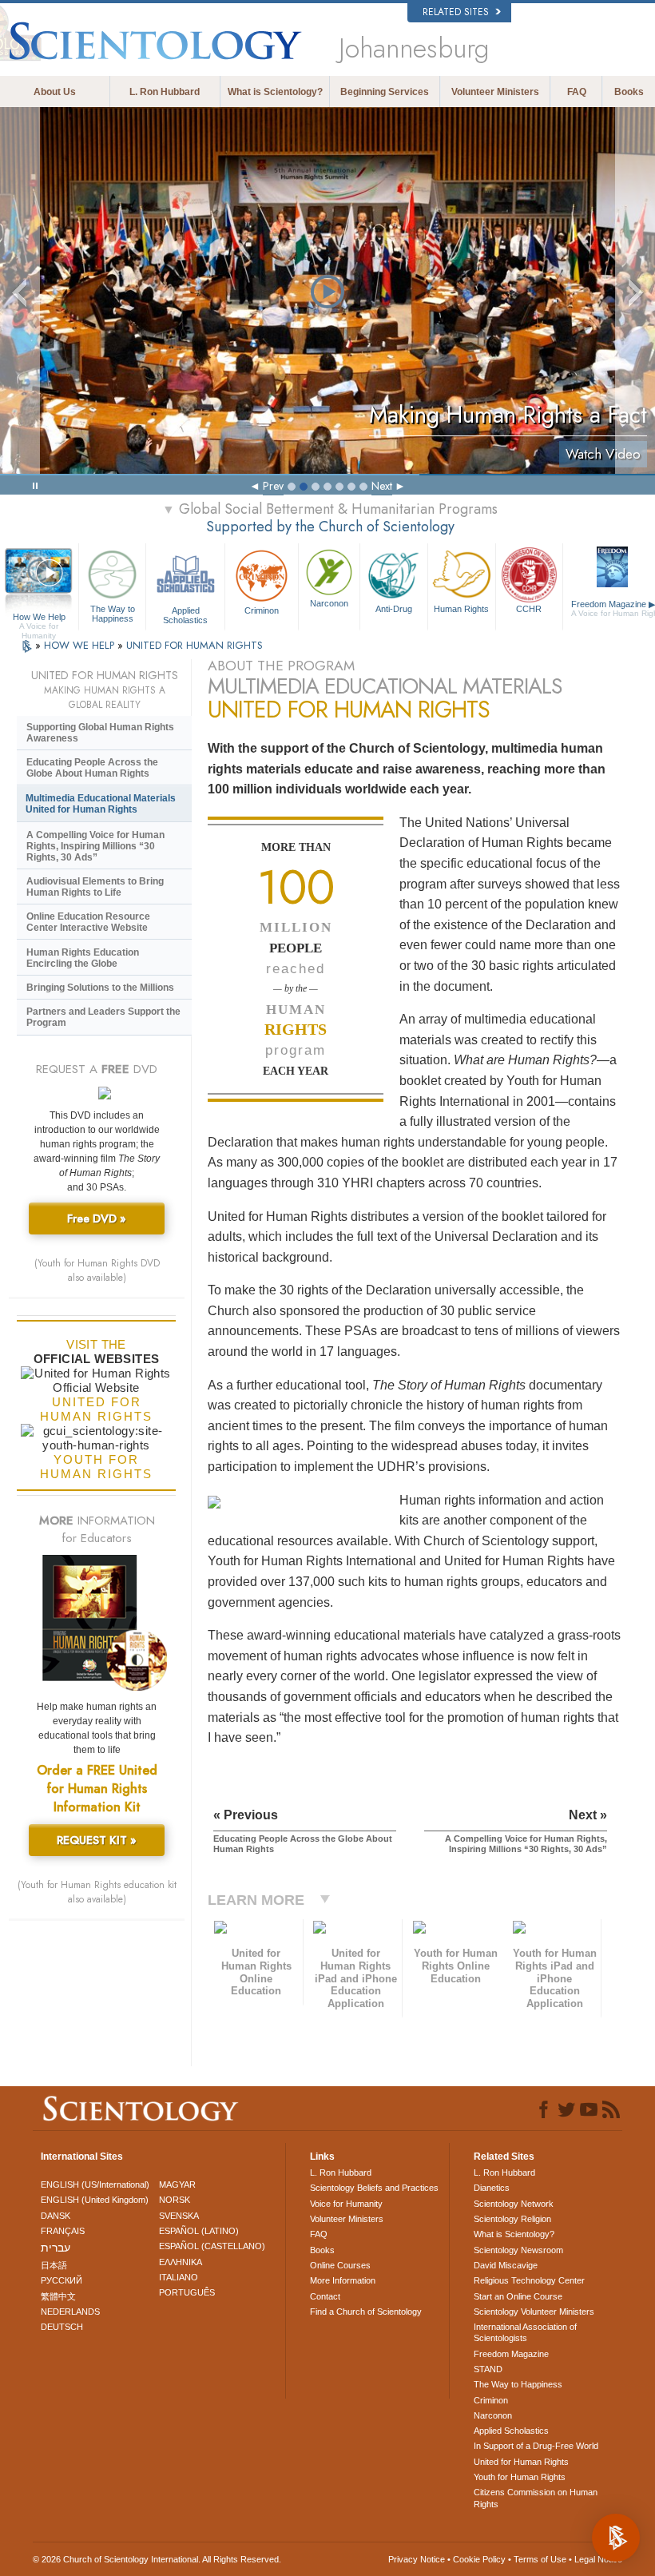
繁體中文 (58, 2296)
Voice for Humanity (346, 2204)
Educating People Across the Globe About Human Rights (92, 768)
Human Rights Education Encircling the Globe (83, 958)
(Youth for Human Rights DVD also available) (97, 1270)
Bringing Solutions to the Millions (100, 988)
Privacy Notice (417, 2559)
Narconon (329, 603)
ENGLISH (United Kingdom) (95, 2200)
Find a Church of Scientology (366, 2312)
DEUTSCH (62, 2327)
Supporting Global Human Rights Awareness (100, 733)
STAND (488, 2369)
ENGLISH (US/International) (95, 2184)
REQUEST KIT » (97, 1840)
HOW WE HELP (81, 645)
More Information (343, 2280)
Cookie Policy (479, 2559)
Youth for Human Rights (520, 2477)
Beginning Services (385, 92)
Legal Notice (598, 2559)
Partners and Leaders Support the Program (103, 1017)
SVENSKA (179, 2216)
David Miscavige (506, 2265)
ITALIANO (179, 2277)
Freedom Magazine (511, 2354)
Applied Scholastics (185, 614)
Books (629, 92)
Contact (325, 2296)
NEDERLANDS (70, 2312)
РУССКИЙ (62, 2280)
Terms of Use (540, 2559)
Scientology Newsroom (518, 2250)
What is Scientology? (275, 92)
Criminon (262, 610)
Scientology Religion (512, 2219)
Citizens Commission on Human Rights (536, 2498)
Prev (273, 486)
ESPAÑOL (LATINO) (199, 2231)
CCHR (529, 609)
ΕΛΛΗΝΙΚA (181, 2262)
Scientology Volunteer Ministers (534, 2312)
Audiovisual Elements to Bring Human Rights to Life (95, 887)
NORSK (175, 2200)
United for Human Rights (521, 2462)
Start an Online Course (518, 2296)
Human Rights (461, 609)
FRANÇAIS (63, 2231)
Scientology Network (514, 2204)
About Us (55, 92)
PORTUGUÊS (187, 2292)
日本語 (54, 2265)
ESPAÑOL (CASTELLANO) (212, 2246)
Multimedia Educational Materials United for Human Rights (101, 804)
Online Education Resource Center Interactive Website (88, 922)
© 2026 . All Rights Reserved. (157, 2559)
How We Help (39, 618)
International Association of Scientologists (525, 2332)
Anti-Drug (394, 609)
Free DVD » (97, 1218)
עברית (56, 2248)
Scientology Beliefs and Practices (374, 2188)
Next (382, 486)
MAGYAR (177, 2184)
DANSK (56, 2216)
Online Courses (340, 2265)
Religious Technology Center (529, 2280)
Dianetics (492, 2188)
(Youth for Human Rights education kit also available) (97, 1892)
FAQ (577, 92)
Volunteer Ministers (495, 92)
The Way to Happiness (113, 613)
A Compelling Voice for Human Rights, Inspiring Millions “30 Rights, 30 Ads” (95, 846)
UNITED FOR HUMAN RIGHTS (195, 645)
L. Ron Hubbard (165, 92)
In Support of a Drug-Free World (536, 2446)
